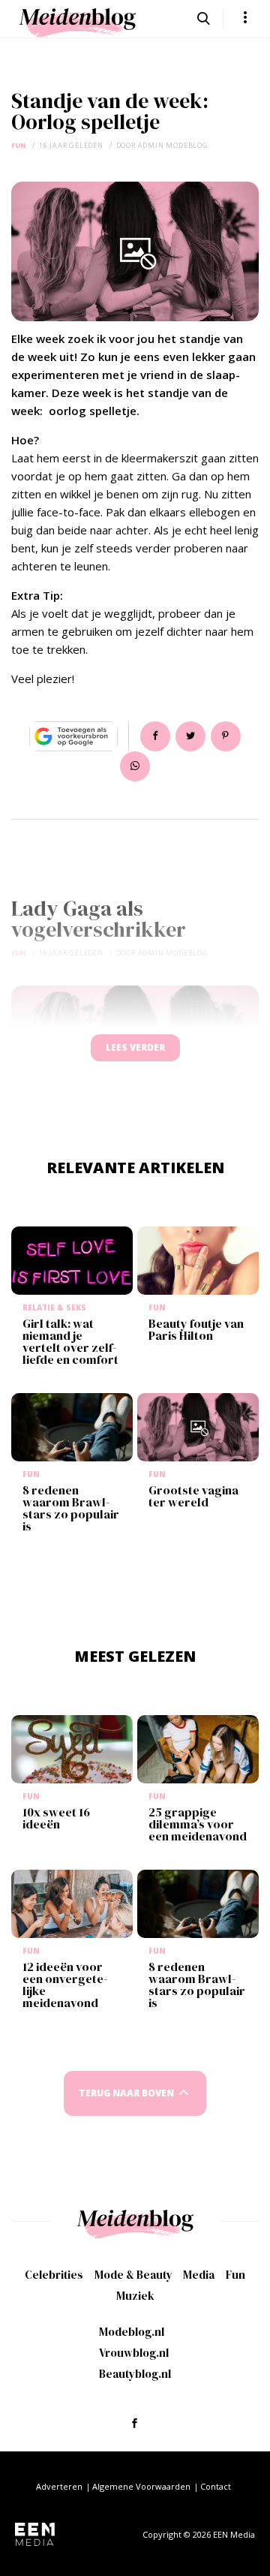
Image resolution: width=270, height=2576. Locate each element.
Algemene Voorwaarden (141, 2486)
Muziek (135, 2296)
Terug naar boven (126, 2093)
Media (199, 2275)
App (135, 766)
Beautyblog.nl (135, 2374)
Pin (226, 736)
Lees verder (135, 1047)
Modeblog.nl (132, 2332)
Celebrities (54, 2275)
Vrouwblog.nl (134, 2353)
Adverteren (59, 2486)
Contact (216, 2486)
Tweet (190, 736)
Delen (155, 736)
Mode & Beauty (133, 2275)
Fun (19, 145)
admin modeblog (173, 145)
